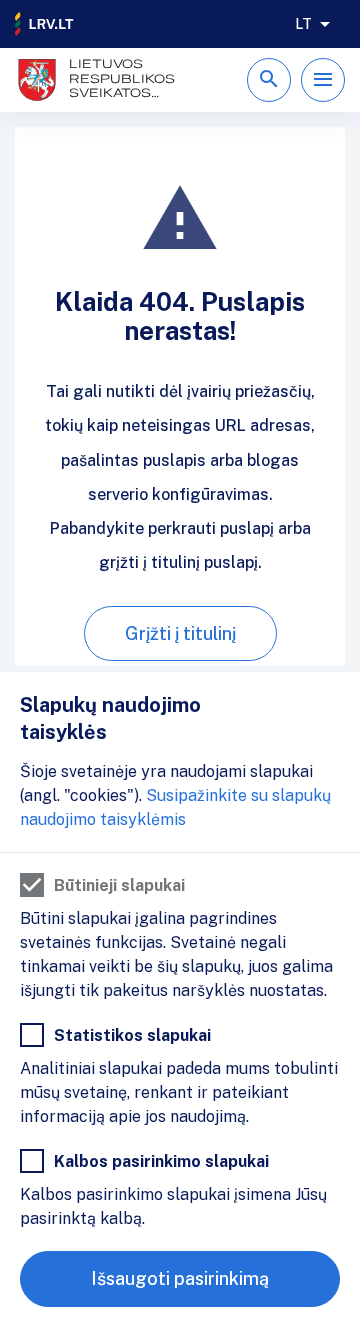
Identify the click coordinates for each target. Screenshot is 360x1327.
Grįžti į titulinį (180, 633)
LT (303, 24)
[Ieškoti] (269, 80)
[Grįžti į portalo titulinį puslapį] (45, 24)
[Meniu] (323, 80)
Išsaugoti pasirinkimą (180, 1278)
